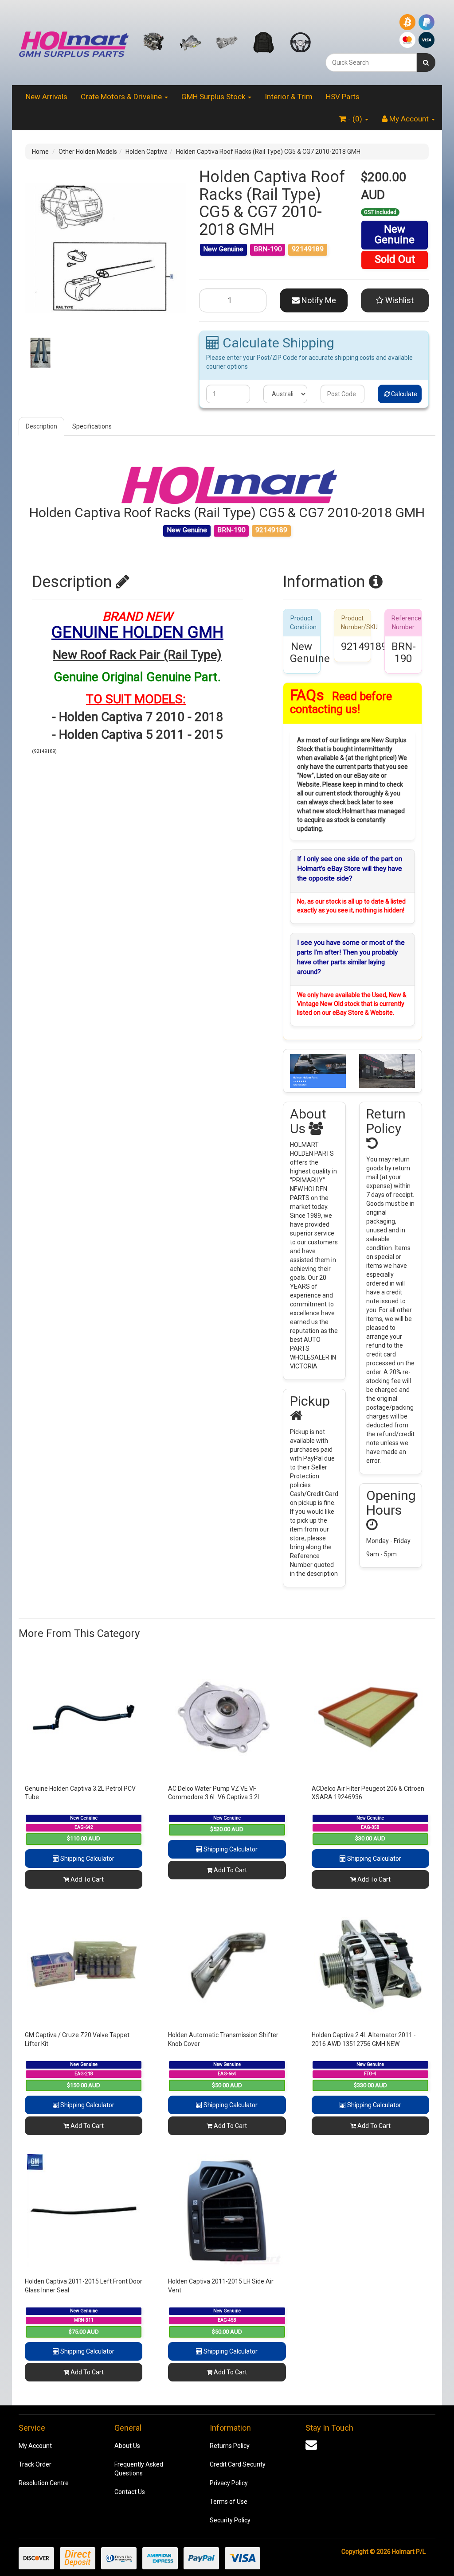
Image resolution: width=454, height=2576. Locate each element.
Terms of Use (229, 2502)
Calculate (403, 394)
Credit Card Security (238, 2464)
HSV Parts (343, 97)
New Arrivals (47, 97)
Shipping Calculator (87, 1859)
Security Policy (230, 2520)
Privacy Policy (229, 2483)
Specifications (92, 426)
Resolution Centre (44, 2483)
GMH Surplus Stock (214, 97)
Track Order (35, 2464)
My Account (35, 2446)
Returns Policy (230, 2446)
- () (355, 119)
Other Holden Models (88, 152)
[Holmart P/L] (74, 42)
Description (41, 426)
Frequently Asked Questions (139, 2469)
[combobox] (371, 62)
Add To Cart (86, 1879)
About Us (127, 2446)
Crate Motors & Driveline (122, 97)
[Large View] (40, 353)
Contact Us (130, 2492)
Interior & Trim (289, 97)
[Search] (426, 62)
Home (40, 152)
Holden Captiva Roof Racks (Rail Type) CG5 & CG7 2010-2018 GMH (268, 152)
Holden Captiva (147, 152)
